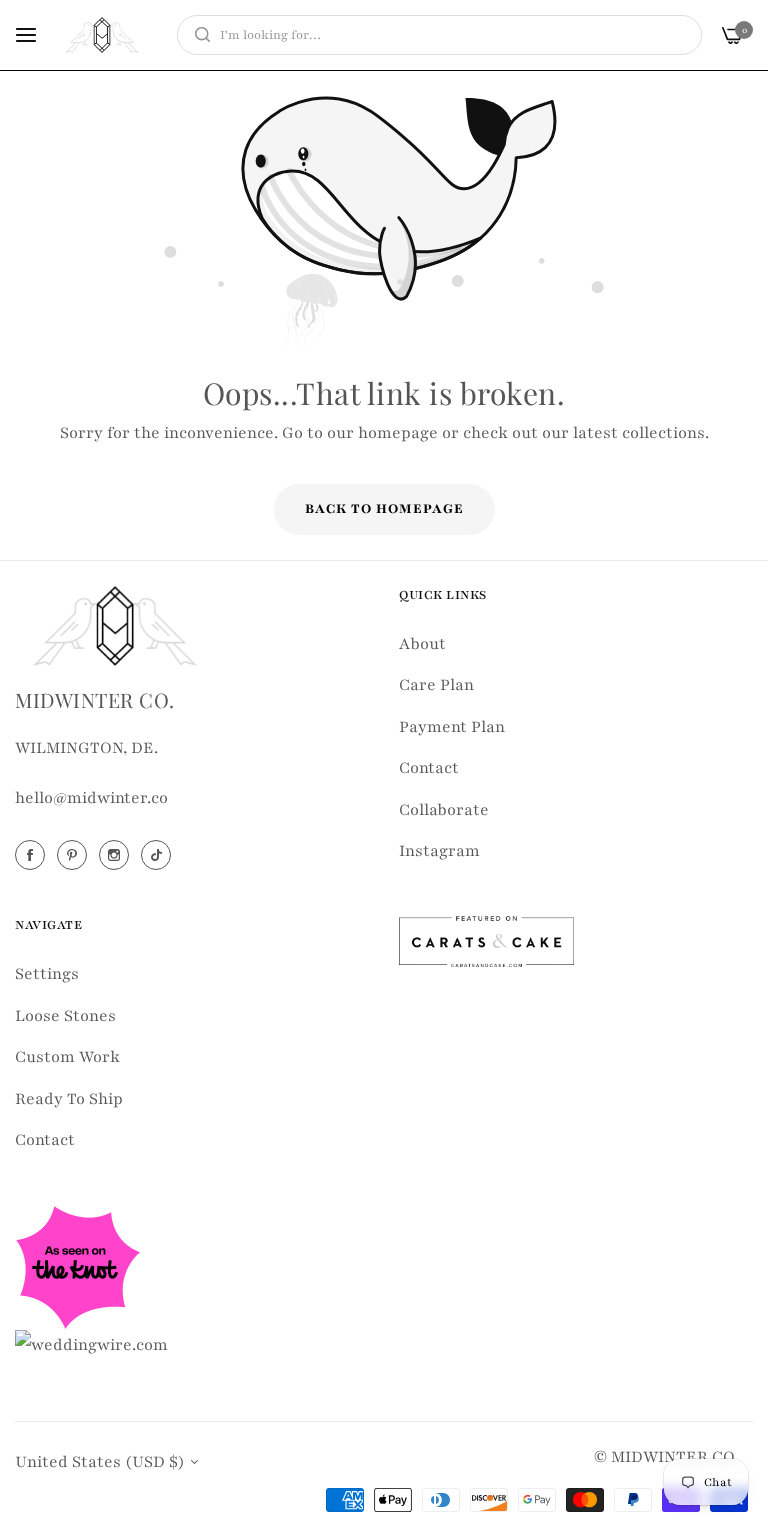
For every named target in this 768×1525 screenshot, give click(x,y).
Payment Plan (452, 727)
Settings (47, 974)
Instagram (439, 851)
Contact (429, 768)
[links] (33, 855)
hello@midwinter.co (91, 798)
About (422, 644)
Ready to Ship (69, 1099)
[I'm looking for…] (197, 35)
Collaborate (444, 810)
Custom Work (67, 1057)
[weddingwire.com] (91, 1344)
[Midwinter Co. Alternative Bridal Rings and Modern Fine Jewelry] (102, 35)
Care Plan (436, 685)
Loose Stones (65, 1016)
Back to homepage (384, 509)
